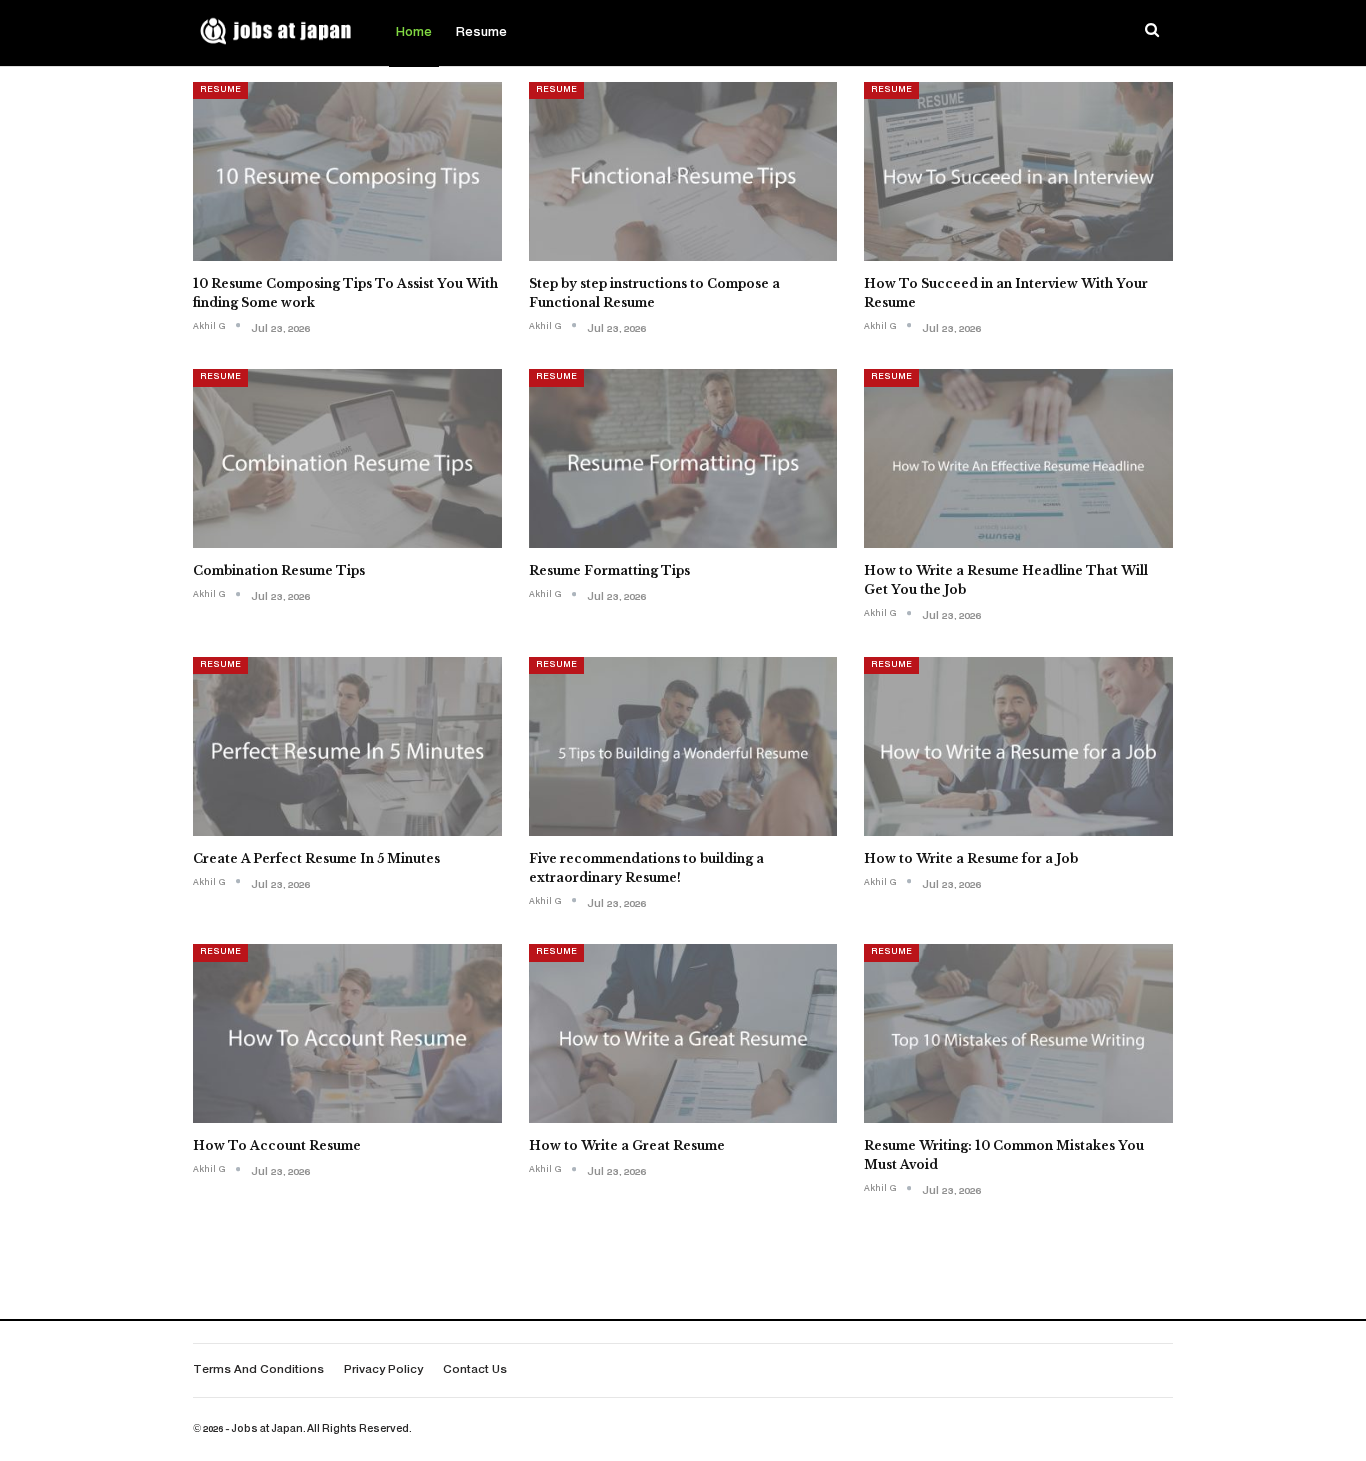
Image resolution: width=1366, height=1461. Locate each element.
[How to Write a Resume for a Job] (1018, 746)
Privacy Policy (383, 1370)
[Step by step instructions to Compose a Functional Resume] (683, 171)
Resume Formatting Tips (609, 570)
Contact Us (475, 1370)
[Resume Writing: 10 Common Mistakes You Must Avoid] (1018, 1033)
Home (414, 33)
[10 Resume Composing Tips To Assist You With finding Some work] (347, 171)
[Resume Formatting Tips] (683, 458)
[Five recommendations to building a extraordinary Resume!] (683, 746)
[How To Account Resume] (347, 1033)
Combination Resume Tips (279, 570)
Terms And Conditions (258, 1370)
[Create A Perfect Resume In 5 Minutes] (347, 746)
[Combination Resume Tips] (347, 458)
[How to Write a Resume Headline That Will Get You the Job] (1018, 458)
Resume (481, 33)
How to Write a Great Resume (627, 1145)
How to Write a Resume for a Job (971, 858)
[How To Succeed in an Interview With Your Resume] (1018, 171)
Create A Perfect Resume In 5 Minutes (316, 858)
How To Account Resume (277, 1145)
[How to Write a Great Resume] (683, 1033)
